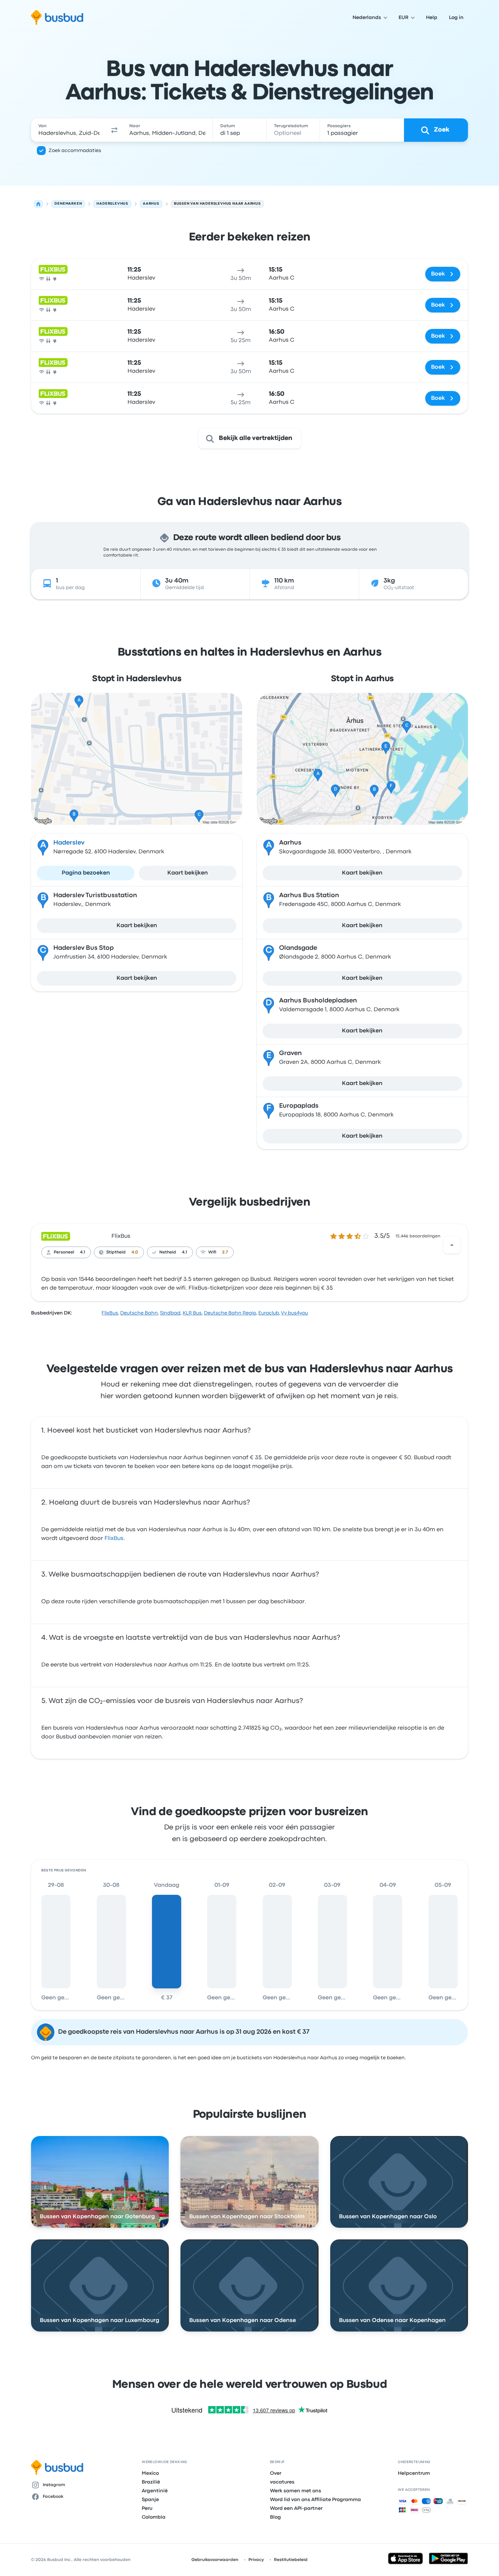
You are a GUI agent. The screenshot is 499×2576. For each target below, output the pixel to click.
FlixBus (121, 1236)
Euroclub (269, 1313)
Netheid (168, 1252)
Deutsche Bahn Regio (230, 1313)
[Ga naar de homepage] (57, 18)
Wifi (212, 1252)
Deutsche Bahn (139, 1313)
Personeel (64, 1252)
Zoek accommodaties (75, 151)
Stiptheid (116, 1252)
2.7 (225, 1252)
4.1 (83, 1252)
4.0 (135, 1252)
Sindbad (170, 1313)
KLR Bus (192, 1313)
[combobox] (69, 130)
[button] (114, 130)
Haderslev (69, 843)
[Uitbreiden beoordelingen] (452, 1245)
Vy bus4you (294, 1313)
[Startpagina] (38, 204)
